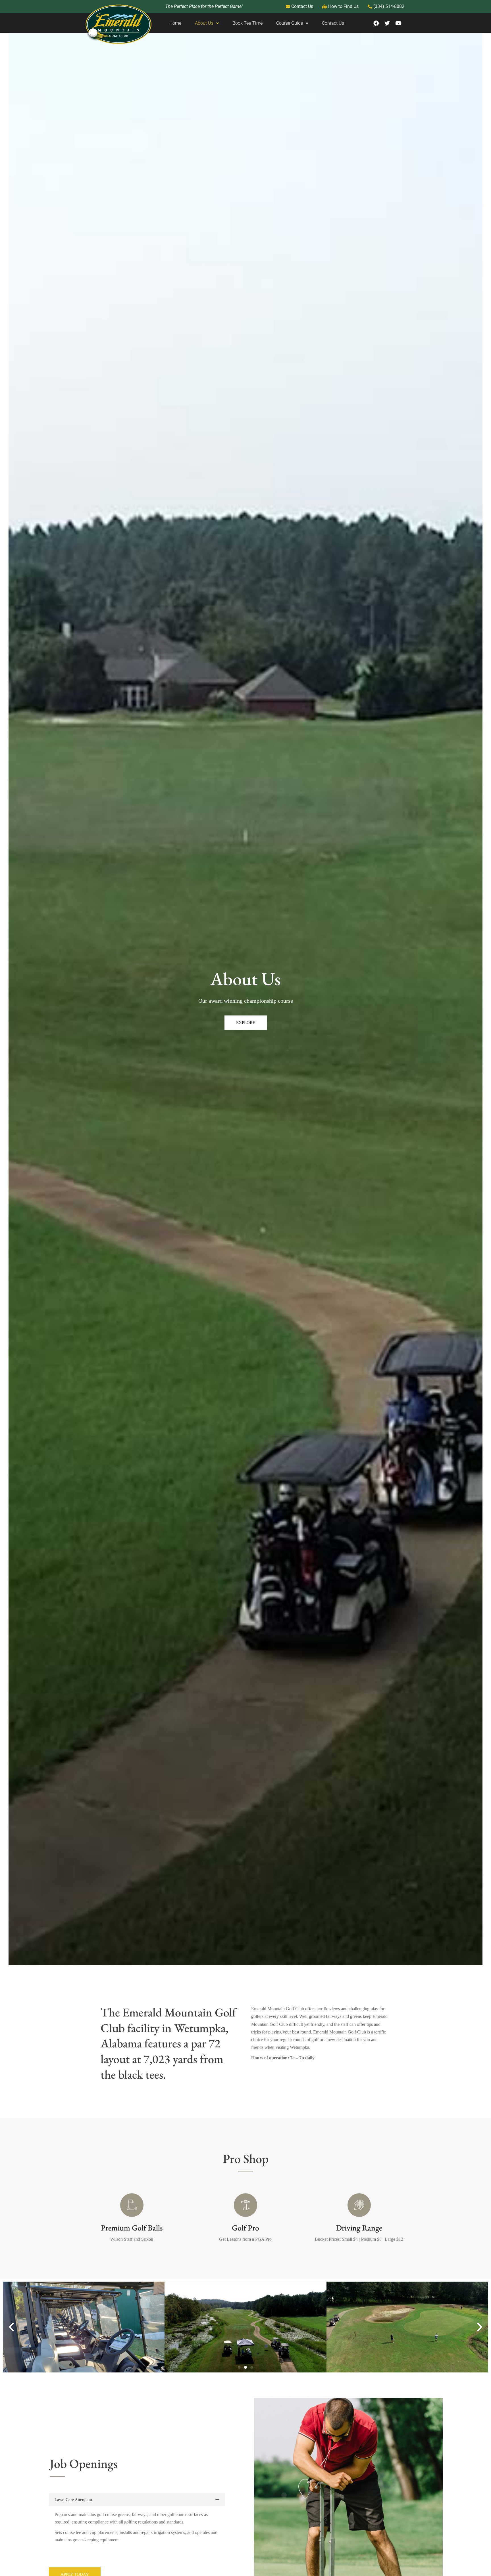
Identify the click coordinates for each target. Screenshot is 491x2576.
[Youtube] (398, 23)
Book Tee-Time (247, 23)
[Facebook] (376, 23)
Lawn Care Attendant (73, 2500)
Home (175, 23)
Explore (246, 1023)
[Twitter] (387, 23)
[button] (11, 2327)
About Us (204, 23)
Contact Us (333, 23)
